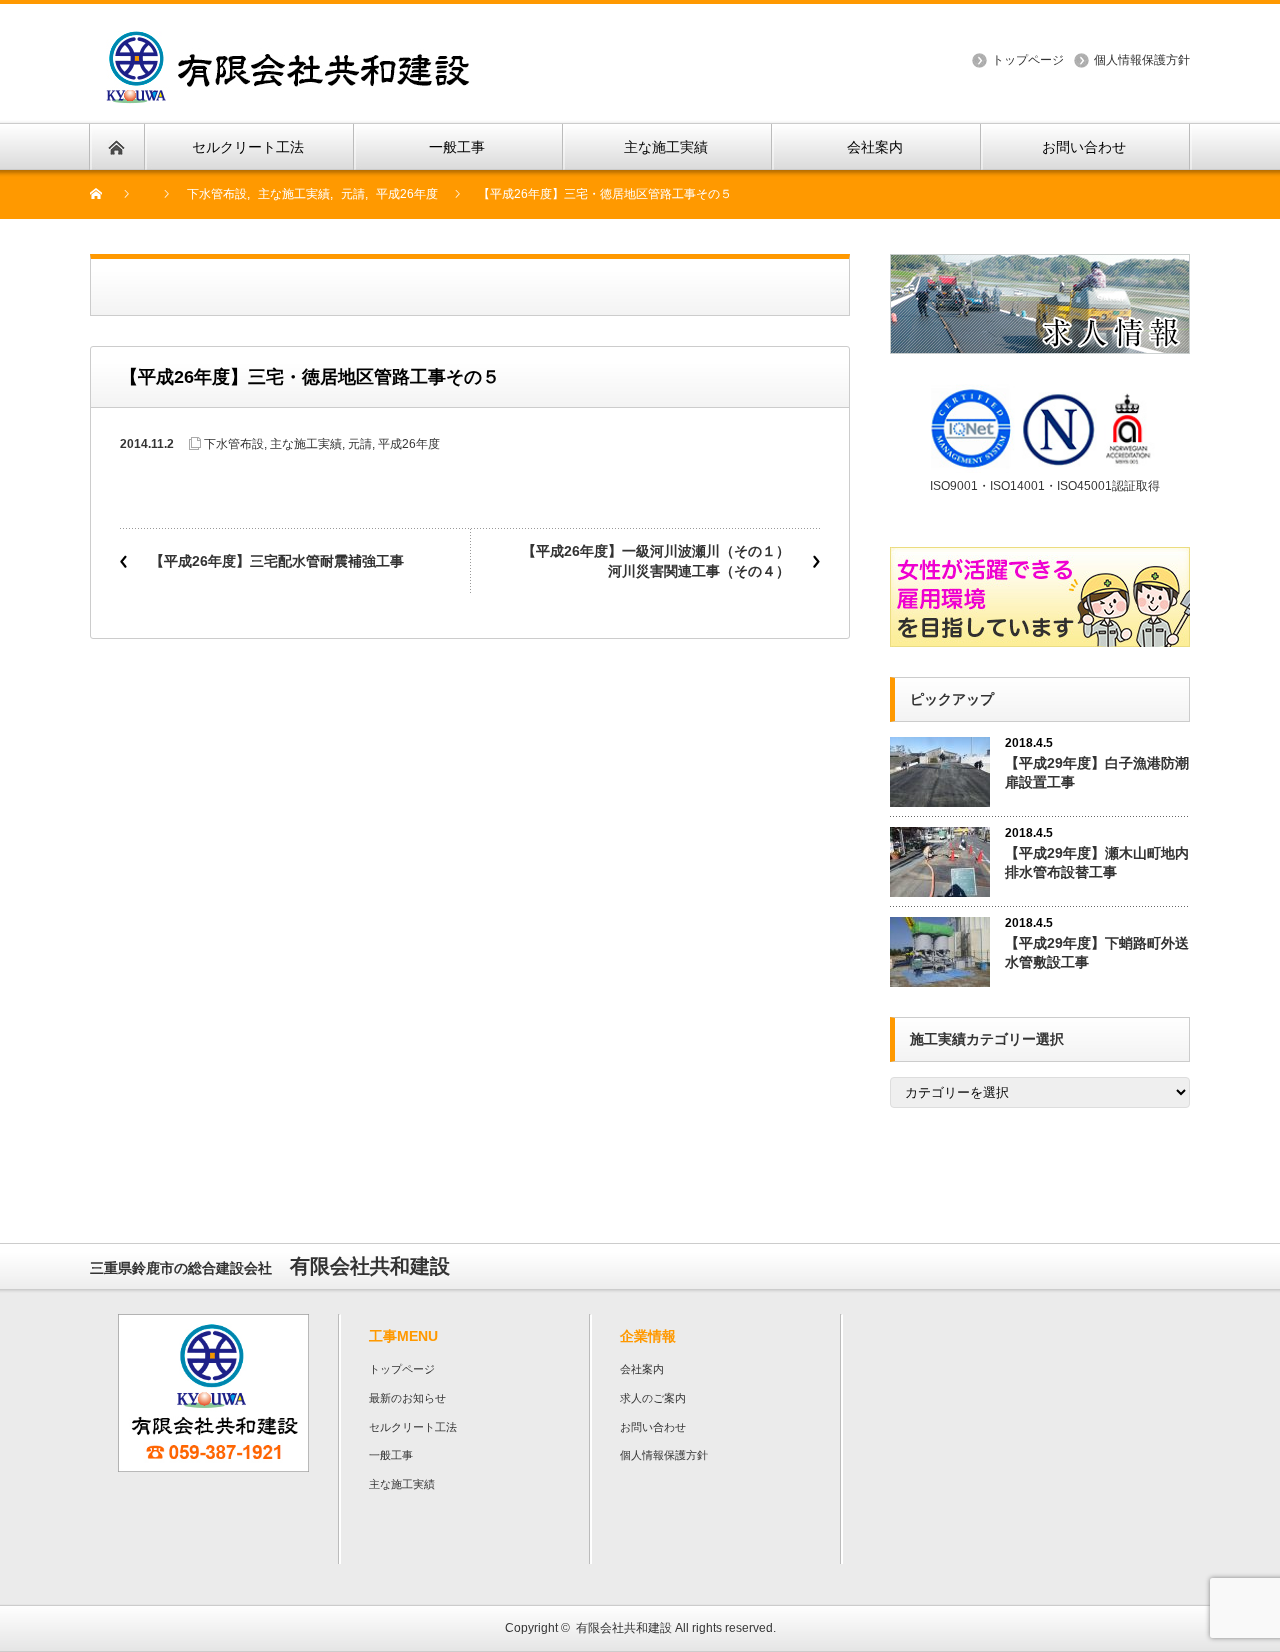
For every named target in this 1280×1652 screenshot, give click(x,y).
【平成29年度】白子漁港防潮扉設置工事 (1097, 772)
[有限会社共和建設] (288, 42)
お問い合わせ (653, 1427)
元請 (360, 444)
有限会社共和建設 (624, 1628)
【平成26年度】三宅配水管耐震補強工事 (277, 561)
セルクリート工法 (413, 1427)
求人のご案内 (653, 1398)
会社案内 (642, 1369)
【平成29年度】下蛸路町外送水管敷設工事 (1097, 952)
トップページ (1028, 60)
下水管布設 (234, 444)
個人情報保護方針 (1142, 60)
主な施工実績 (306, 444)
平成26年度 (409, 444)
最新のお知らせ (407, 1398)
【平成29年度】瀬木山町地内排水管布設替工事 (1097, 862)
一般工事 (391, 1455)
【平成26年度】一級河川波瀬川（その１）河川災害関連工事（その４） (656, 561)
